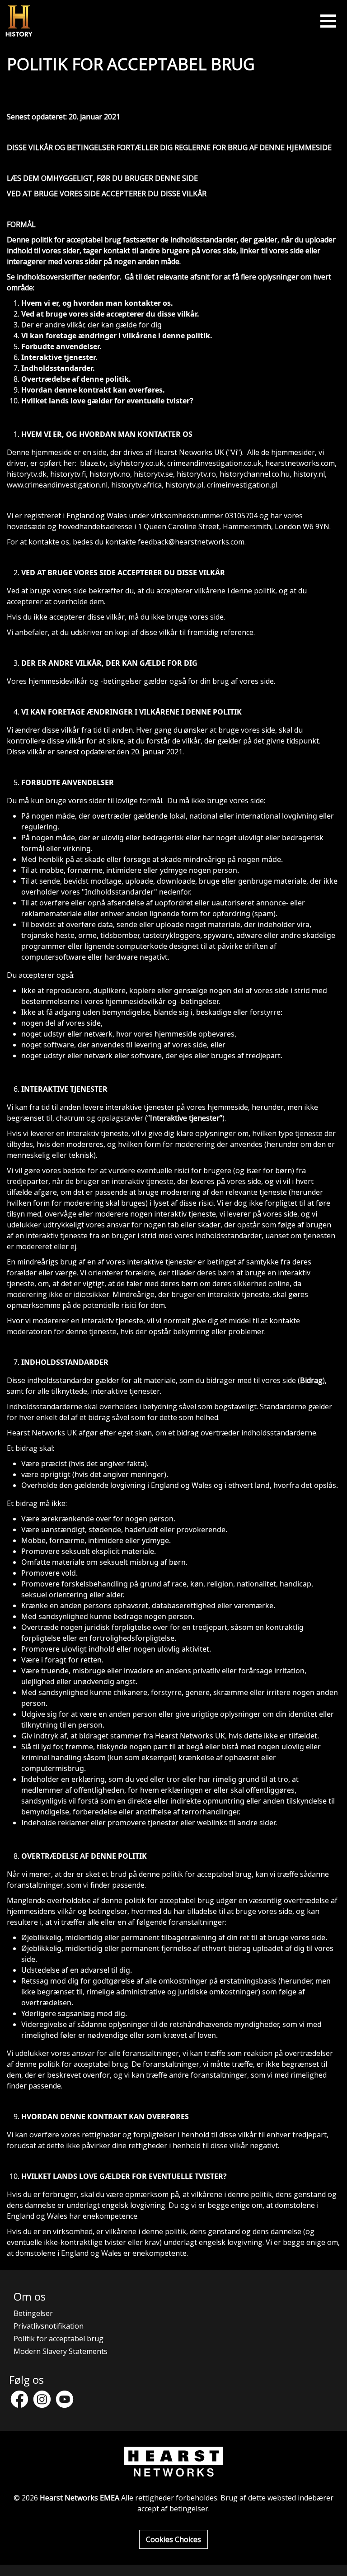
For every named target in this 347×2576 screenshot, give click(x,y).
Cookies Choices (173, 2539)
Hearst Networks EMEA (80, 2498)
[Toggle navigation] (328, 21)
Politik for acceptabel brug (59, 2339)
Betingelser (33, 2313)
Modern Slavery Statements (61, 2351)
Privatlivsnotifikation (49, 2326)
